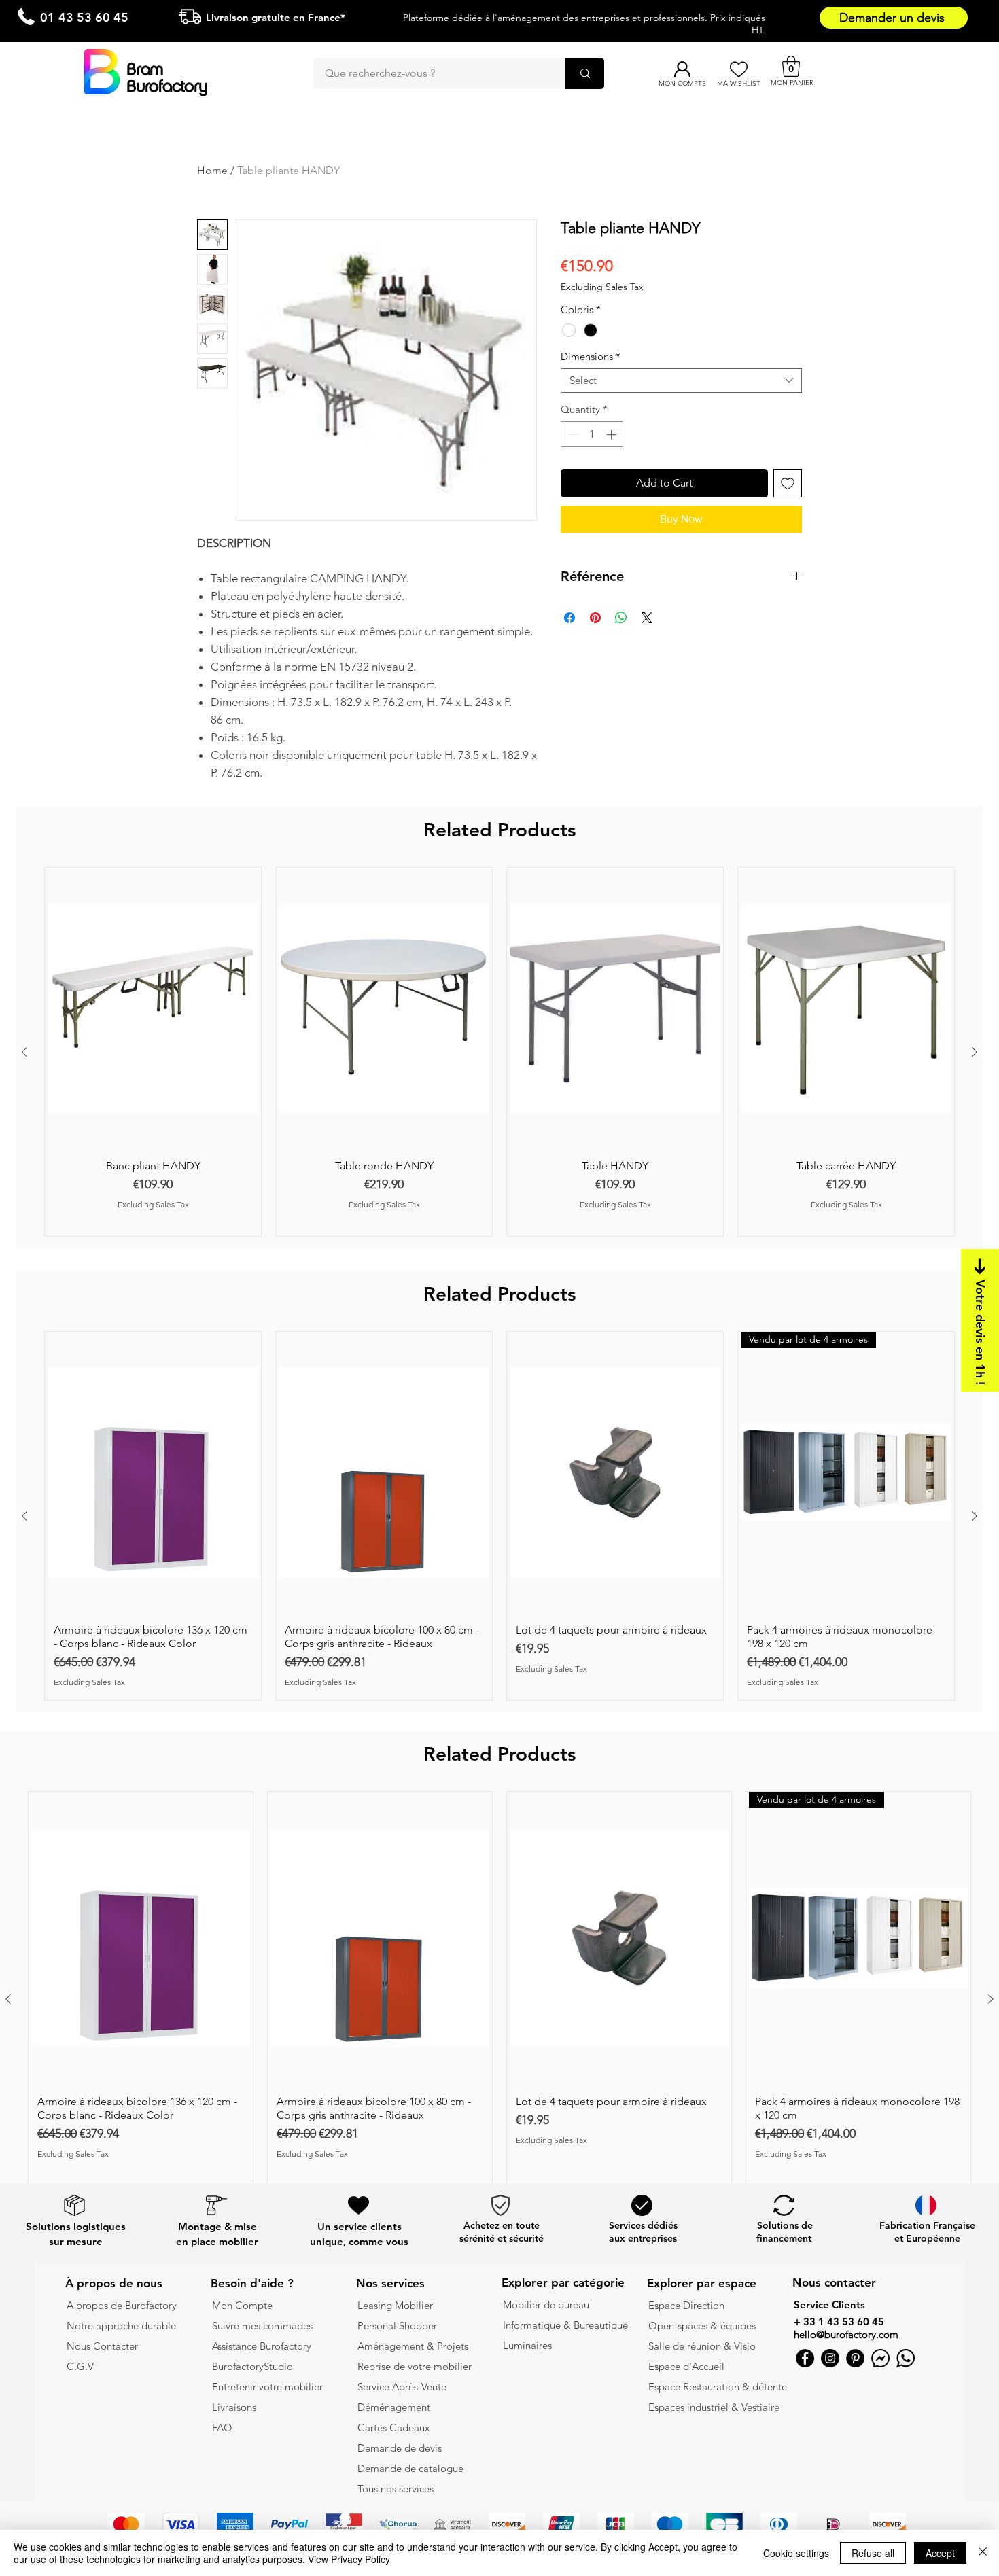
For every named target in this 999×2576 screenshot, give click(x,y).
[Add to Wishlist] (788, 483)
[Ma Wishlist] (738, 69)
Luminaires (527, 2345)
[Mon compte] (682, 69)
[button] (791, 66)
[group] (500, 1052)
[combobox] (681, 381)
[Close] (983, 2553)
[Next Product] (975, 1052)
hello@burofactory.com (846, 2334)
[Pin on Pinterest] (595, 618)
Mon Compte (242, 2305)
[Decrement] (572, 435)
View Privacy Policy (349, 2559)
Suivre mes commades (262, 2326)
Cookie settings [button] (796, 2553)
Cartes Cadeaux (393, 2428)
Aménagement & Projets (414, 2346)
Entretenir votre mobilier (267, 2387)
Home (212, 170)
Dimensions (591, 357)
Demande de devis (400, 2448)
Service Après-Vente (402, 2387)
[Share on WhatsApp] (621, 618)
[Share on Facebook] (569, 618)
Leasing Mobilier (395, 2305)
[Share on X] (647, 618)
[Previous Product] (24, 1052)
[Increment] (613, 435)
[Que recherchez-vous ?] (585, 73)
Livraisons (234, 2407)
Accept (940, 2553)
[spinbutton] (592, 435)
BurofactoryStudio (252, 2366)
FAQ (222, 2428)
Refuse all (873, 2553)
